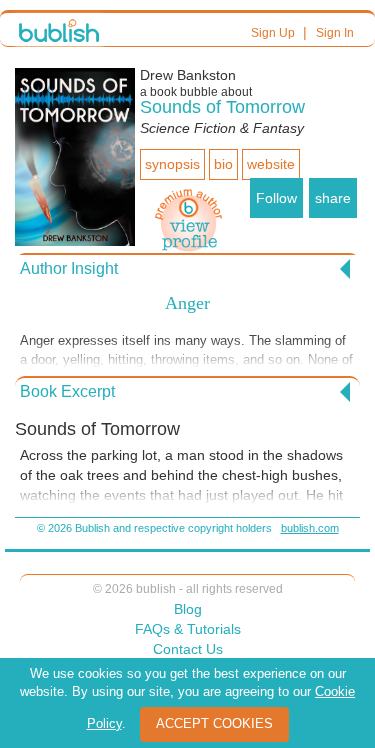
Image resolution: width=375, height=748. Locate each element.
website (271, 164)
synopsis (172, 164)
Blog (188, 609)
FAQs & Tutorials (188, 629)
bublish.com (310, 528)
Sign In (335, 33)
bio (223, 164)
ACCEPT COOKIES (214, 723)
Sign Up (273, 33)
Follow (276, 198)
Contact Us (188, 649)
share (333, 198)
